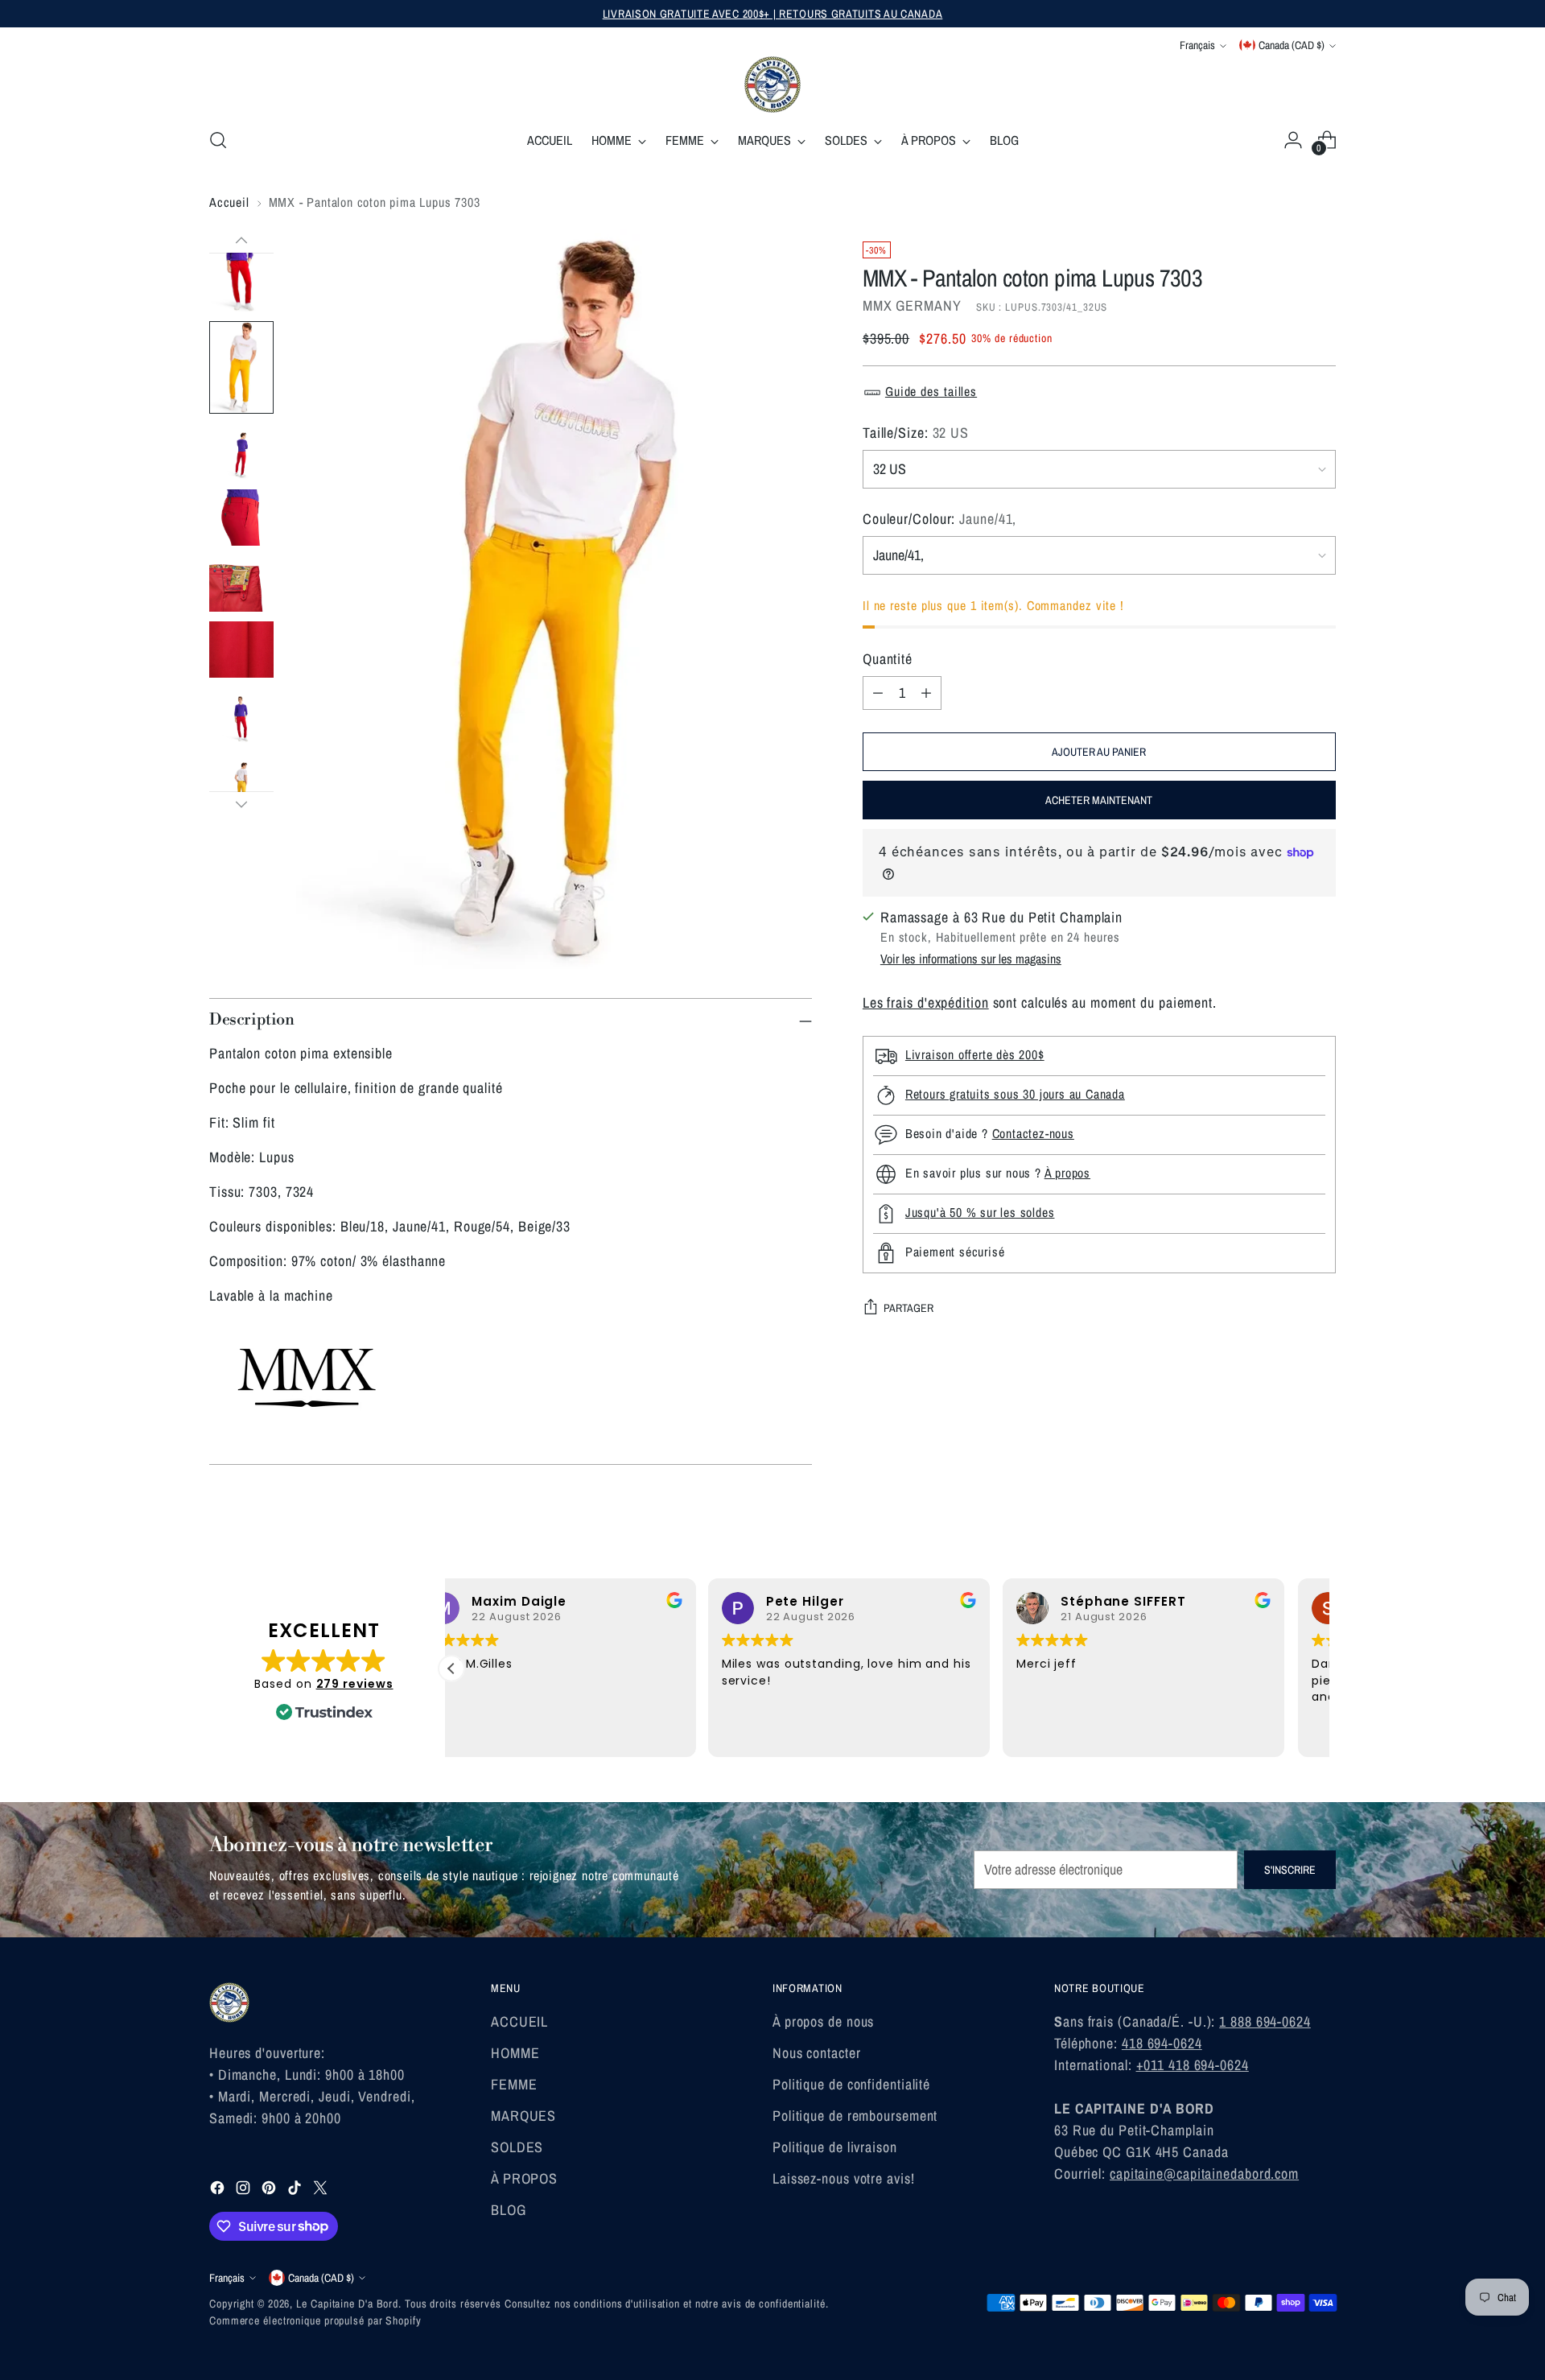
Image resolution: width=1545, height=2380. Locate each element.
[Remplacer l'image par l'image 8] (241, 782)
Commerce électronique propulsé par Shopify (315, 2320)
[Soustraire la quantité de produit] (878, 693)
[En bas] (241, 804)
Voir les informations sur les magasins (971, 959)
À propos (1067, 1173)
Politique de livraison (835, 2147)
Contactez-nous (1033, 1133)
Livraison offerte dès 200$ (975, 1054)
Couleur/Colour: (940, 519)
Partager (908, 1308)
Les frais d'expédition (926, 1002)
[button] (451, 1668)
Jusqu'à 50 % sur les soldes (980, 1212)
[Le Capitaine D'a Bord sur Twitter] (322, 2190)
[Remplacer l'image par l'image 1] (241, 265)
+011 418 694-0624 (1193, 2065)
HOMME (515, 2053)
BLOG (509, 2210)
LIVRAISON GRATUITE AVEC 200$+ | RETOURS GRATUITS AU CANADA (773, 14)
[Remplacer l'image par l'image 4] (241, 518)
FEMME (514, 2084)
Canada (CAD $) (1292, 45)
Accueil (229, 202)
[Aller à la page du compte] (1293, 140)
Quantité (888, 659)
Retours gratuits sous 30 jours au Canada (1015, 1094)
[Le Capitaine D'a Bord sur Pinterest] (270, 2190)
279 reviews (355, 1684)
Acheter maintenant (1099, 800)
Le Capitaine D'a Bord (347, 2304)
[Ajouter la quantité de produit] (926, 693)
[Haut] (241, 241)
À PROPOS (524, 2178)
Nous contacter (817, 2053)
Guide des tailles (931, 391)
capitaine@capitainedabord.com (1204, 2174)
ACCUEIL (519, 2021)
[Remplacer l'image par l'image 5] (241, 584)
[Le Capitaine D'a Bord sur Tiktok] (296, 2190)
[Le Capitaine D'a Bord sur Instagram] (245, 2190)
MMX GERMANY (912, 305)
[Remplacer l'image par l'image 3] (241, 452)
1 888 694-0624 (1265, 2021)
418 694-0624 (1162, 2043)
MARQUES (523, 2116)
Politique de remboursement (855, 2116)
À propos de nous (823, 2021)
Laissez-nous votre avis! (844, 2178)
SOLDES (517, 2147)
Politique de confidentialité (851, 2084)
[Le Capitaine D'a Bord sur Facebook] (219, 2190)
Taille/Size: (916, 433)
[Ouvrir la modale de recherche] (218, 140)
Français (1197, 45)
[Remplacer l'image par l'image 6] (241, 650)
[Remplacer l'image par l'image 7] (241, 716)
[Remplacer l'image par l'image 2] (241, 367)
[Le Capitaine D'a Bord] (772, 85)
